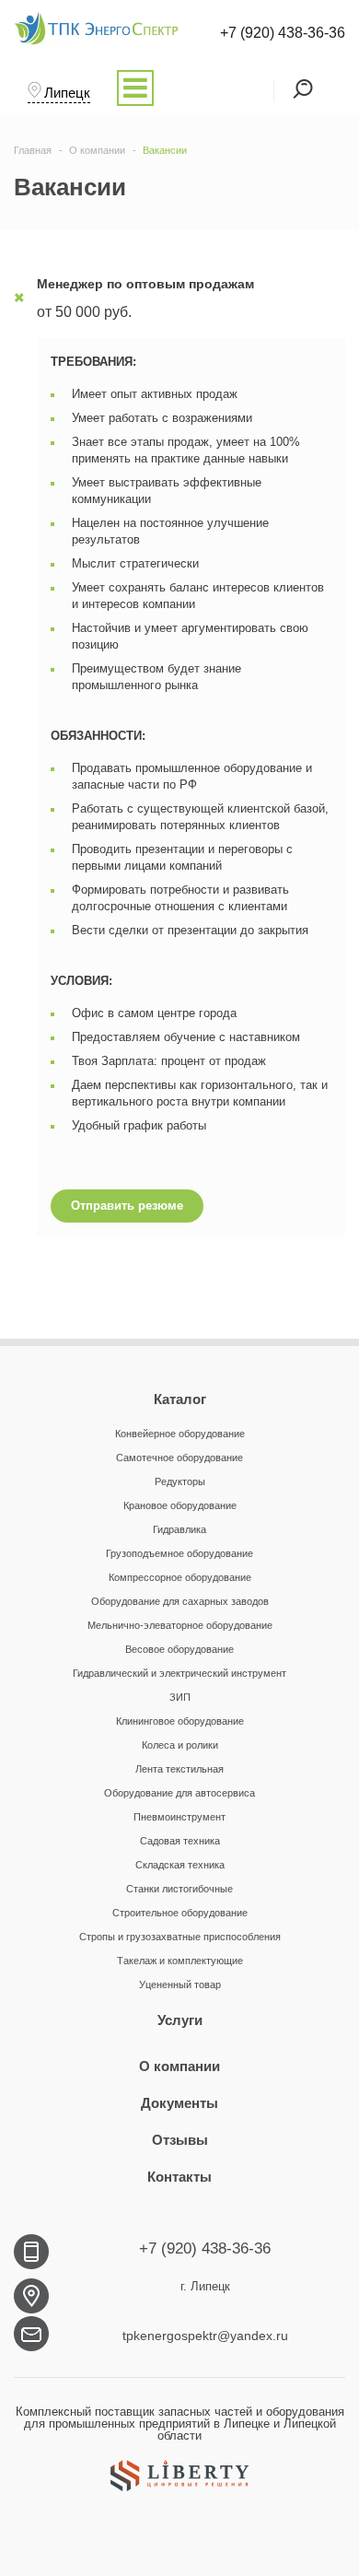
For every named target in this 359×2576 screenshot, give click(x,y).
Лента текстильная (179, 1769)
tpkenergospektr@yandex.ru (205, 2336)
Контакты (179, 2177)
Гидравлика (179, 1529)
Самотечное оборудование (179, 1458)
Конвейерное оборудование (180, 1434)
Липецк (67, 93)
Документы (179, 2103)
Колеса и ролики (180, 1745)
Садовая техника (180, 1841)
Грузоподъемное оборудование (179, 1553)
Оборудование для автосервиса (179, 1793)
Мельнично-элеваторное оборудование (180, 1625)
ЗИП (180, 1697)
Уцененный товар (180, 1985)
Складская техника (180, 1865)
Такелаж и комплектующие (180, 1961)
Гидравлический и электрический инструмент (179, 1673)
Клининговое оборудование (180, 1721)
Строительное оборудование (180, 1913)
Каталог (180, 1399)
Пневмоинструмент (179, 1817)
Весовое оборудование (179, 1649)
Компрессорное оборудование (180, 1577)
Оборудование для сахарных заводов (180, 1601)
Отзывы (180, 2140)
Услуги (180, 2020)
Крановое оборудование (180, 1505)
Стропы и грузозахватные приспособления (180, 1937)
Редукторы (180, 1481)
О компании (179, 2066)
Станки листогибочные (179, 1889)
